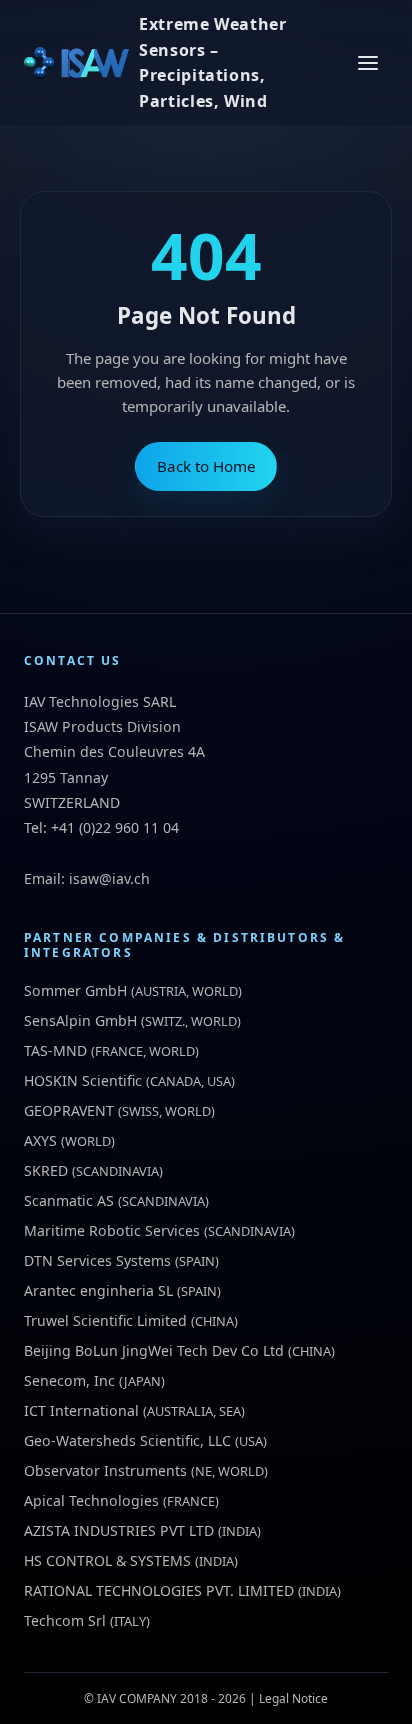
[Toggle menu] (368, 63)
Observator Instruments (105, 1470)
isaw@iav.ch (109, 878)
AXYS (40, 1140)
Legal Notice (293, 1698)
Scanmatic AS (69, 1200)
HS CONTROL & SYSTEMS (107, 1560)
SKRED (46, 1170)
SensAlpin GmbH (80, 1020)
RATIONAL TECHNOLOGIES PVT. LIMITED (159, 1590)
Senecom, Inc (69, 1380)
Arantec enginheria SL (98, 1290)
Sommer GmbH (75, 990)
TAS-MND (55, 1050)
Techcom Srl (65, 1620)
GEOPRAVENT (69, 1110)
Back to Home (206, 466)
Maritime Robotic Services (112, 1230)
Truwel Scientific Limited (105, 1320)
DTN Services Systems (97, 1260)
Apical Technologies (91, 1500)
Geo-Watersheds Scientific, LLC (127, 1440)
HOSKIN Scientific (83, 1080)
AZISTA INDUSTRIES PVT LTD (119, 1530)
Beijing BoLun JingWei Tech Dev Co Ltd (154, 1350)
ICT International (81, 1410)
